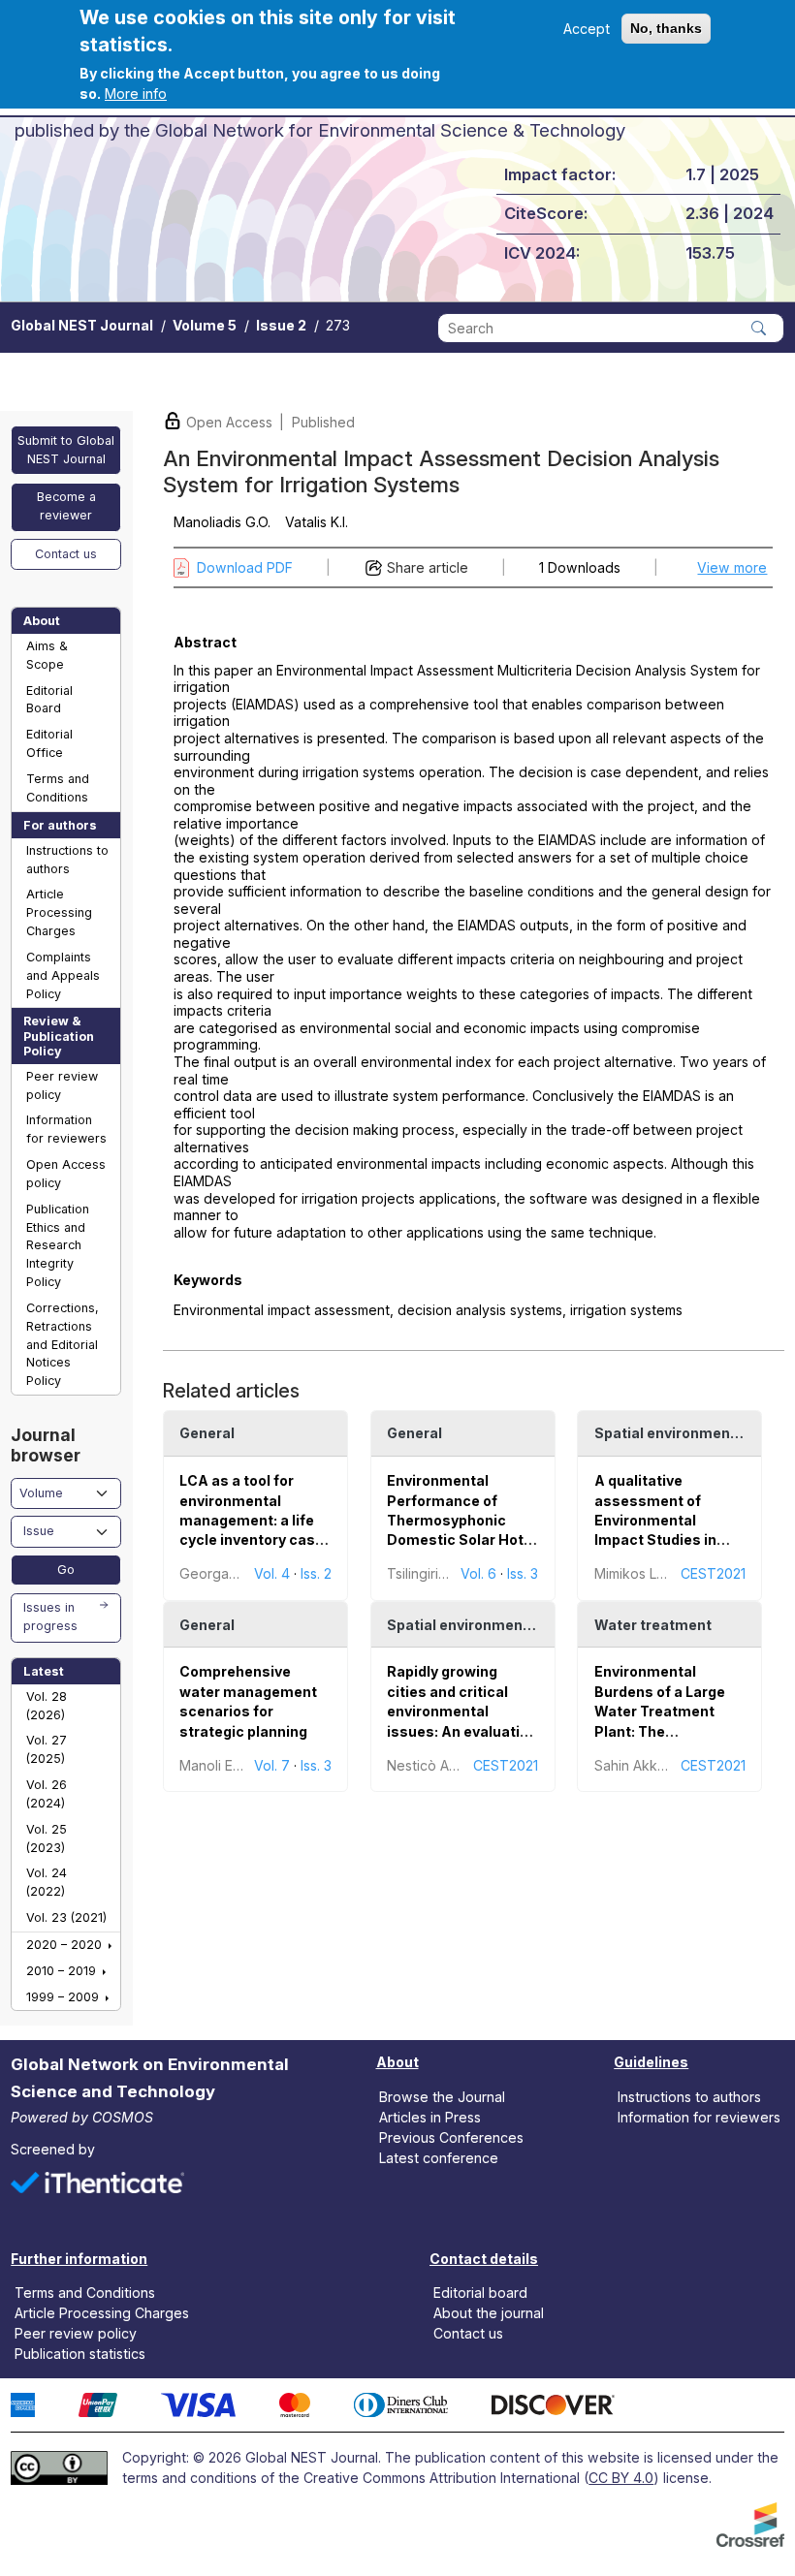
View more (732, 567)
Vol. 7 (272, 1765)
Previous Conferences (451, 2137)
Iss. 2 (316, 1573)
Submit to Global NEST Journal (66, 450)
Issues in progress (50, 1617)
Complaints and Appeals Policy (63, 975)
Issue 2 (281, 325)
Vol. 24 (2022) (47, 1882)
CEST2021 (713, 1573)
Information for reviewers (66, 1129)
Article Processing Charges (59, 912)
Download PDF (245, 567)
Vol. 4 (272, 1573)
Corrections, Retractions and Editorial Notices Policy (63, 1344)
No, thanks (666, 28)
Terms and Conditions (58, 788)
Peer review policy (62, 1085)
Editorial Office (49, 743)
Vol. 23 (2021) (66, 1917)
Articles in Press (430, 2116)
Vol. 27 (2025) (47, 1749)
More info (136, 94)
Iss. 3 (523, 1573)
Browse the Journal (442, 2096)
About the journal (489, 2313)
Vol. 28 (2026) (47, 1706)
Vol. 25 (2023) (47, 1838)
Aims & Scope (47, 655)
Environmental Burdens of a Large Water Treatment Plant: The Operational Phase (660, 1711)
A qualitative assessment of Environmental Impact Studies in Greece (655, 1520)
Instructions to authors (67, 860)
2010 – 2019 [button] (63, 1971)
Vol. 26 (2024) (47, 1794)
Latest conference (439, 2158)
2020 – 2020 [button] (66, 1945)
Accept (587, 29)
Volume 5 (205, 325)
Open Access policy (66, 1174)
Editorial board (480, 2293)
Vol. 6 (478, 1573)
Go (66, 1570)
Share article (428, 567)
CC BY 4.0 (621, 2478)
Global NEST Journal (82, 325)
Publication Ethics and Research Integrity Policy (58, 1245)
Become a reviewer (66, 506)
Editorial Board (49, 700)
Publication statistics (80, 2354)
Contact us (66, 554)
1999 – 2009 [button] (64, 1997)
